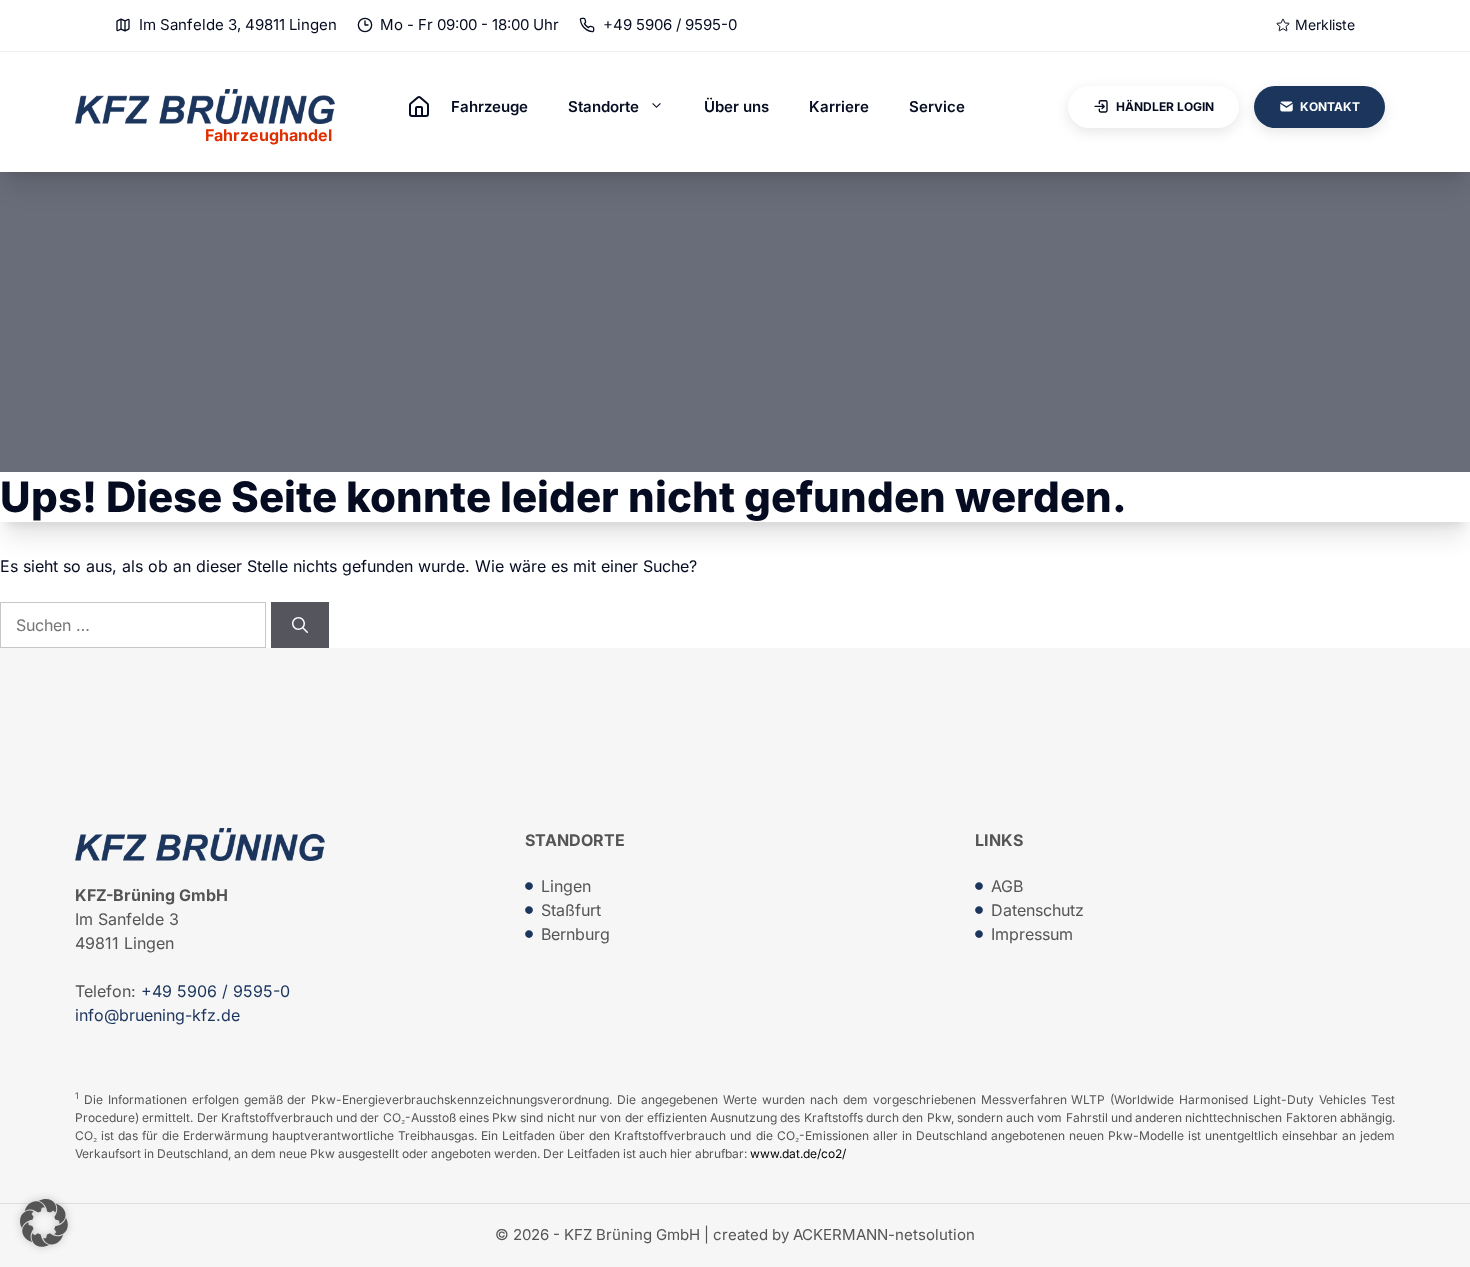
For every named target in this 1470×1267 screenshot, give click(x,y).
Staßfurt (571, 910)
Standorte (603, 106)
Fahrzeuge (489, 106)
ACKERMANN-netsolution (884, 1234)
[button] (44, 1223)
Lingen (566, 886)
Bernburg (575, 934)
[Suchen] (300, 625)
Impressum (1032, 934)
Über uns (736, 106)
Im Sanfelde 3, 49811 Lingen (238, 24)
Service (937, 106)
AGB (1007, 886)
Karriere (839, 106)
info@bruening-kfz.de (157, 1015)
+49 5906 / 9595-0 (670, 24)
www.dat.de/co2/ (798, 1153)
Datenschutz (1037, 910)
